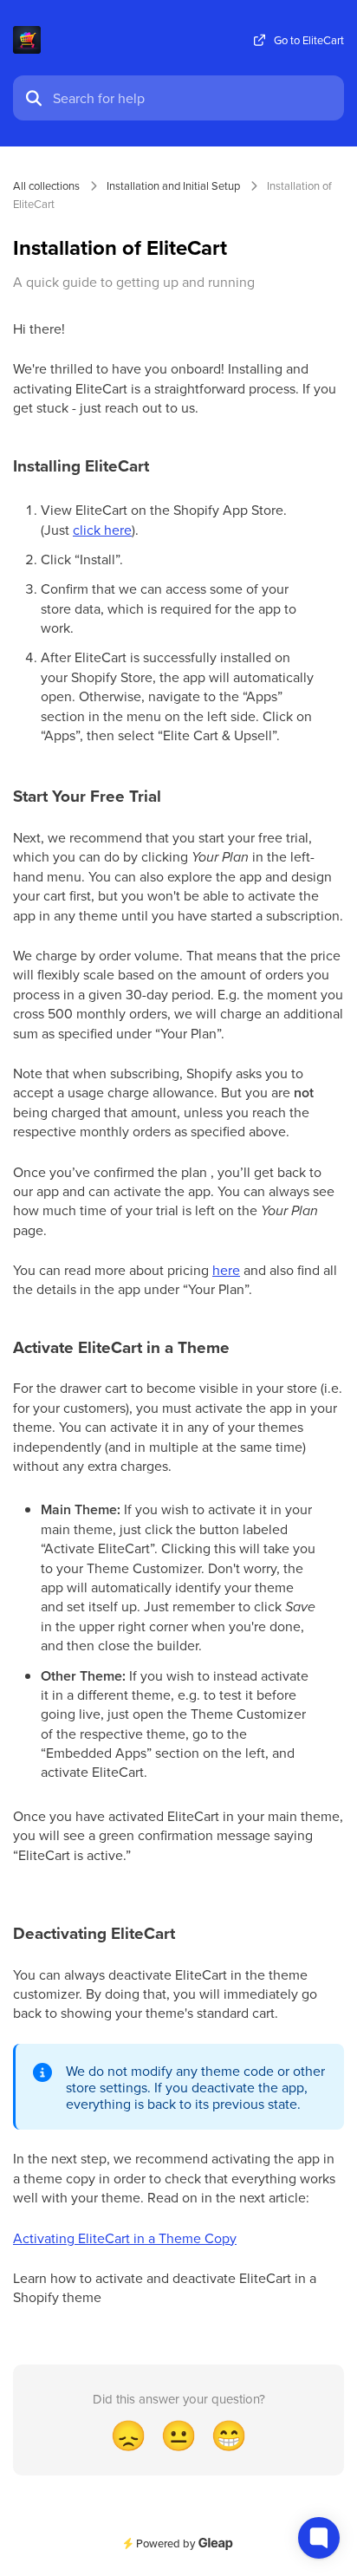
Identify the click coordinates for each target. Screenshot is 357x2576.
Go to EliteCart (309, 40)
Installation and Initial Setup (173, 185)
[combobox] (193, 98)
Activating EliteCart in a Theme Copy (125, 2238)
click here (102, 530)
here (226, 1270)
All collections (46, 185)
